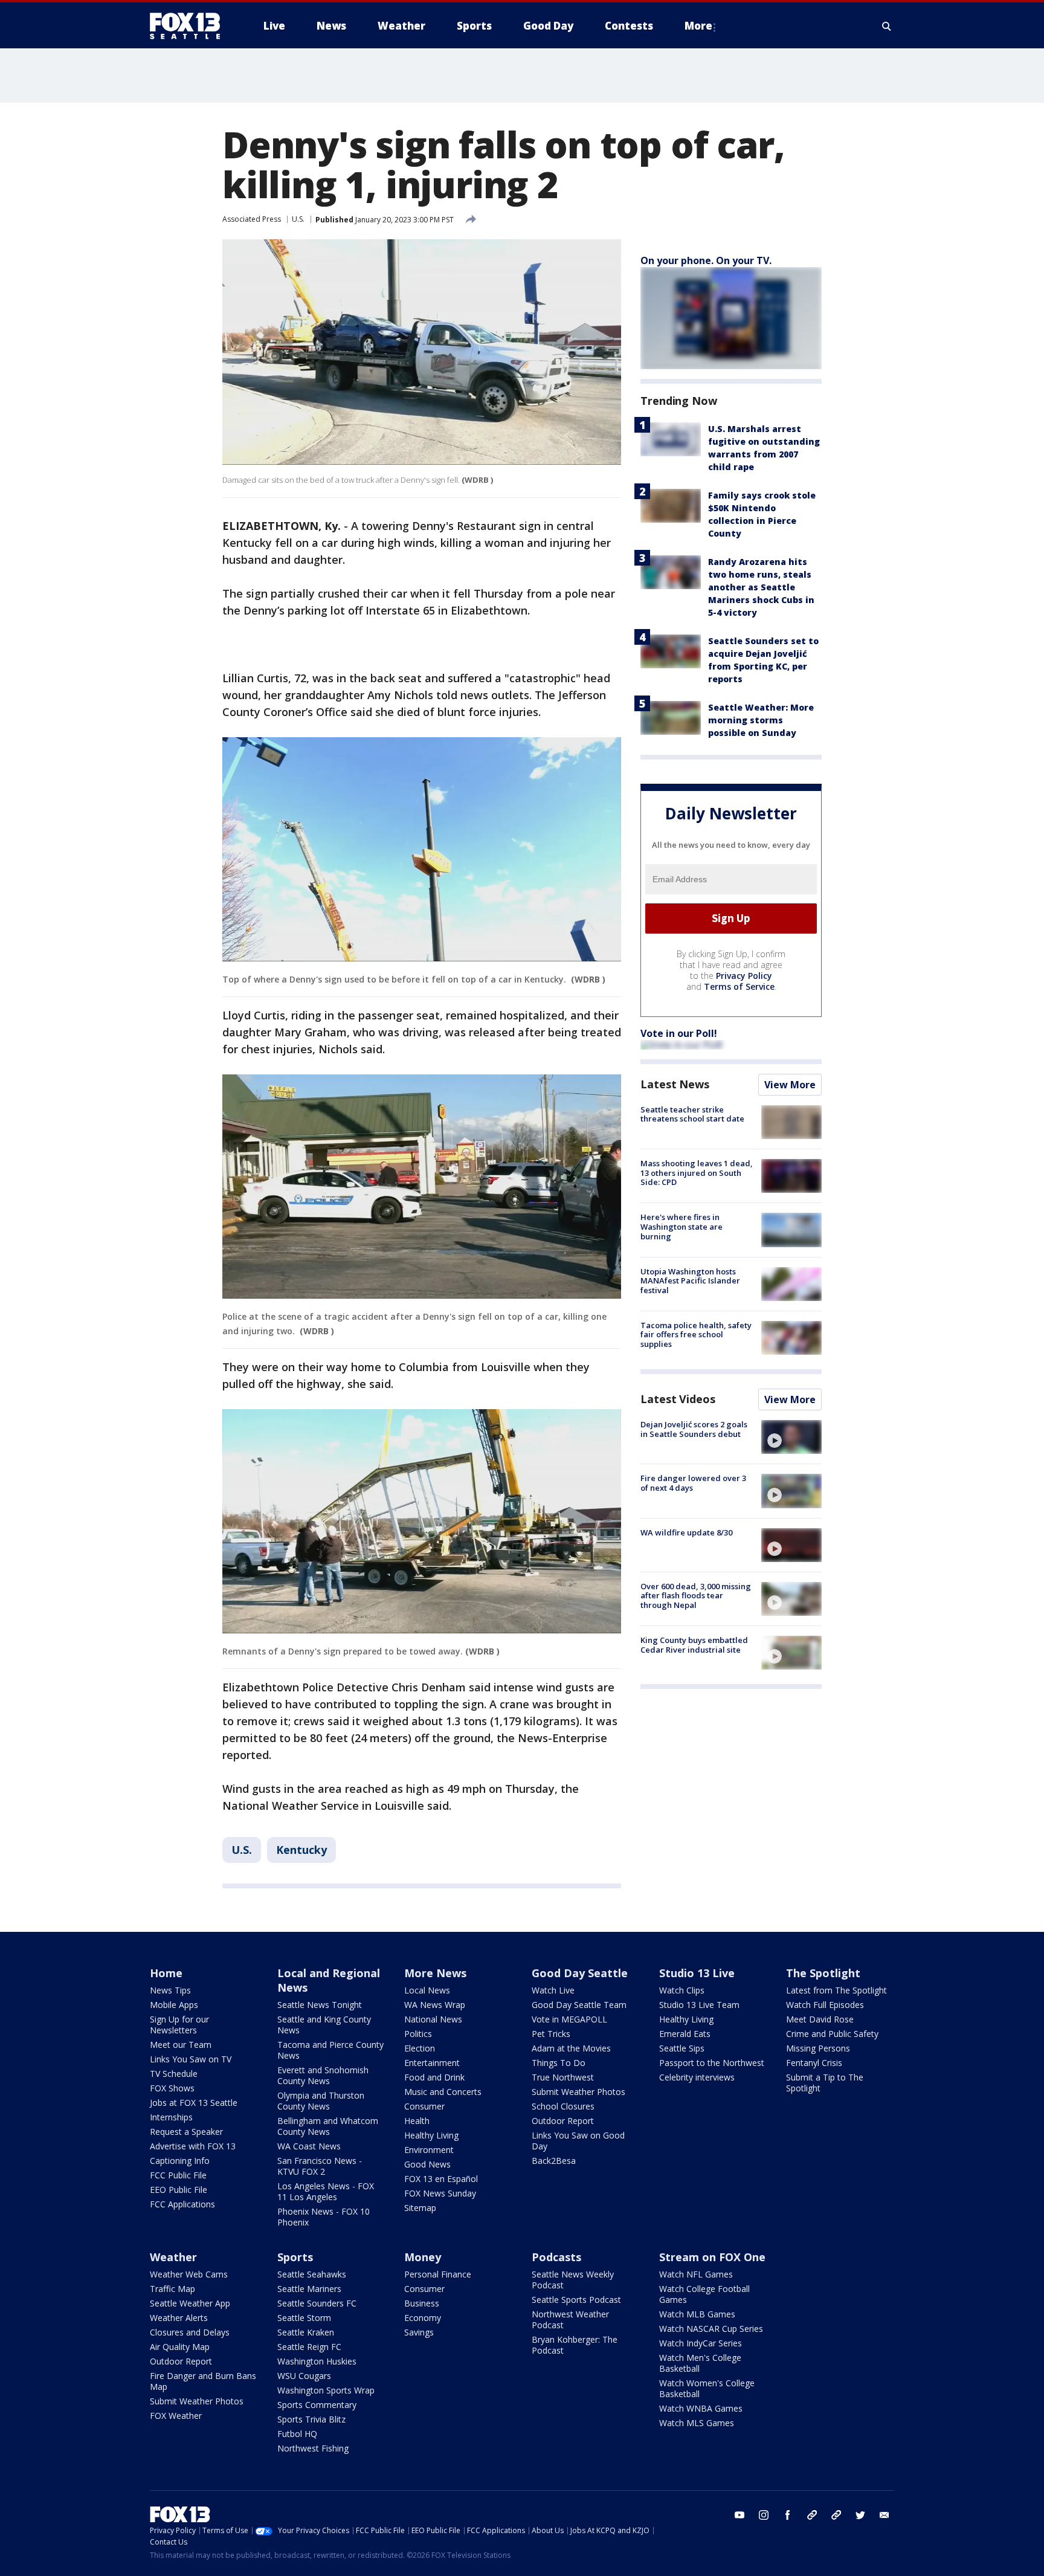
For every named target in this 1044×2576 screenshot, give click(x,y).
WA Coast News (309, 2146)
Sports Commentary (317, 2405)
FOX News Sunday (440, 2193)
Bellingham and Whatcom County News (328, 2126)
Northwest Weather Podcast (570, 2319)
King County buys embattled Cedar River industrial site (694, 1645)
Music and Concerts (443, 2092)
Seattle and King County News (324, 2025)
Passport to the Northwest (712, 2063)
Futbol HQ (297, 2434)
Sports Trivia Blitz (311, 2419)
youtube (739, 2515)
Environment (429, 2150)
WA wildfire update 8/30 (686, 1532)
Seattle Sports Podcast (576, 2300)
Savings (419, 2332)
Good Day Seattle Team (579, 2005)
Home (166, 1973)
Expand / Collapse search (887, 26)
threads (836, 2515)
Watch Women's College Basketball (707, 2388)
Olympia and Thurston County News (321, 2101)
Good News (427, 2164)
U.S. (298, 219)
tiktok (812, 2515)
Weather (173, 2257)
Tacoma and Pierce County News (330, 2050)
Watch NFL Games (696, 2274)
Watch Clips (682, 1990)
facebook (788, 2515)
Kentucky (301, 1850)
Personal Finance (438, 2274)
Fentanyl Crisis (814, 2063)
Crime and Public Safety (832, 2034)
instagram (764, 2515)
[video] (791, 1437)
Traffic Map (172, 2289)
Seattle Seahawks (312, 2274)
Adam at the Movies (571, 2048)
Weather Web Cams (189, 2274)
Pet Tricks (551, 2034)
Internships (171, 2117)
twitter (860, 2515)
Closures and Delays (190, 2332)
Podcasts (556, 2257)
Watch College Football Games (704, 2294)
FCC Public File (178, 2175)
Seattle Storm (304, 2318)
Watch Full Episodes (825, 2005)
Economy (423, 2318)
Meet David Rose (820, 2019)
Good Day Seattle (580, 1973)
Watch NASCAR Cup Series (711, 2329)
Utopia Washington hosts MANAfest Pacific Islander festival (690, 1281)
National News (433, 2019)
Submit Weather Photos (578, 2092)
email (884, 2515)
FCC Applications (182, 2204)
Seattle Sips (682, 2048)
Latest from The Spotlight (836, 1990)
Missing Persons (818, 2048)
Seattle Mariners (309, 2289)
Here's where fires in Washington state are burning (681, 1226)
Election (420, 2048)
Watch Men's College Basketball (700, 2363)
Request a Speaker (186, 2132)
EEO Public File (179, 2190)
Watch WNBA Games (701, 2408)
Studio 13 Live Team (699, 2005)
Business (422, 2303)
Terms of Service (739, 986)
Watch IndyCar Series (701, 2343)
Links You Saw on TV (191, 2059)
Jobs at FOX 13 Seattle (194, 2103)
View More (790, 1085)
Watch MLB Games (697, 2314)
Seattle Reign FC (309, 2347)
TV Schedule (174, 2074)
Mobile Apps (174, 2005)
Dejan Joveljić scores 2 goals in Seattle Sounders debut (694, 1429)
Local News (427, 1990)
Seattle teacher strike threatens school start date (692, 1114)
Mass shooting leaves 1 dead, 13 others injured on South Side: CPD (697, 1173)
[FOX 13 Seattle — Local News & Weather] (190, 26)
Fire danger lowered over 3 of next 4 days (693, 1483)
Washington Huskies (317, 2361)
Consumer (424, 2106)
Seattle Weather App (190, 2303)
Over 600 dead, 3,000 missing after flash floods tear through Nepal (696, 1596)
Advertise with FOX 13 (193, 2146)
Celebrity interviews (697, 2077)
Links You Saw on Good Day (578, 2141)
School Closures (563, 2106)
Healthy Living (431, 2135)
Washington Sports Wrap (326, 2390)
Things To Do (559, 2063)
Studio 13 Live (697, 1973)
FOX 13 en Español (441, 2179)
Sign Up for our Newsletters (179, 2025)
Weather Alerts (179, 2318)
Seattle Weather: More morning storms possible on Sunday (761, 720)
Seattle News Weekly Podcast (573, 2280)
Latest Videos (678, 1399)
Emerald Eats (685, 2034)
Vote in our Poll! (679, 1033)
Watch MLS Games (697, 2423)
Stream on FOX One (712, 2257)
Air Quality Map (180, 2347)
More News (435, 1973)
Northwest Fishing (313, 2448)
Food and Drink (434, 2077)
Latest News (675, 1084)
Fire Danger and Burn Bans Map (203, 2381)
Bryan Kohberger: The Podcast (575, 2345)
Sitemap (420, 2208)
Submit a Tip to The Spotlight (825, 2083)
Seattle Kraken (306, 2332)
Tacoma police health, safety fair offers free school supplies (696, 1335)
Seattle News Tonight (320, 2005)
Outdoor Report (563, 2121)
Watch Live (553, 1990)
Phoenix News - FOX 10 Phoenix (324, 2217)
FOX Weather (176, 2416)
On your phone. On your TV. (706, 260)
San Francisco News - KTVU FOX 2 (320, 2166)
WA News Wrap (435, 2005)
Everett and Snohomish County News (323, 2075)
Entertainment (432, 2063)
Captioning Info (180, 2161)
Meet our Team (181, 2045)
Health (417, 2121)
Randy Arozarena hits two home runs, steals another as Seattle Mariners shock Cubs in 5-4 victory (761, 587)
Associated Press (252, 219)
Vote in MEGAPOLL (569, 2019)
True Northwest (563, 2077)
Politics (418, 2034)
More (698, 26)
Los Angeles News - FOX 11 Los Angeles (326, 2191)
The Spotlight (823, 1973)
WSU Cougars (304, 2376)
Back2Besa (554, 2161)
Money (423, 2257)
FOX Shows (172, 2088)
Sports (295, 2257)
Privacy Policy (744, 976)
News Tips (170, 1990)
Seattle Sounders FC (317, 2303)
